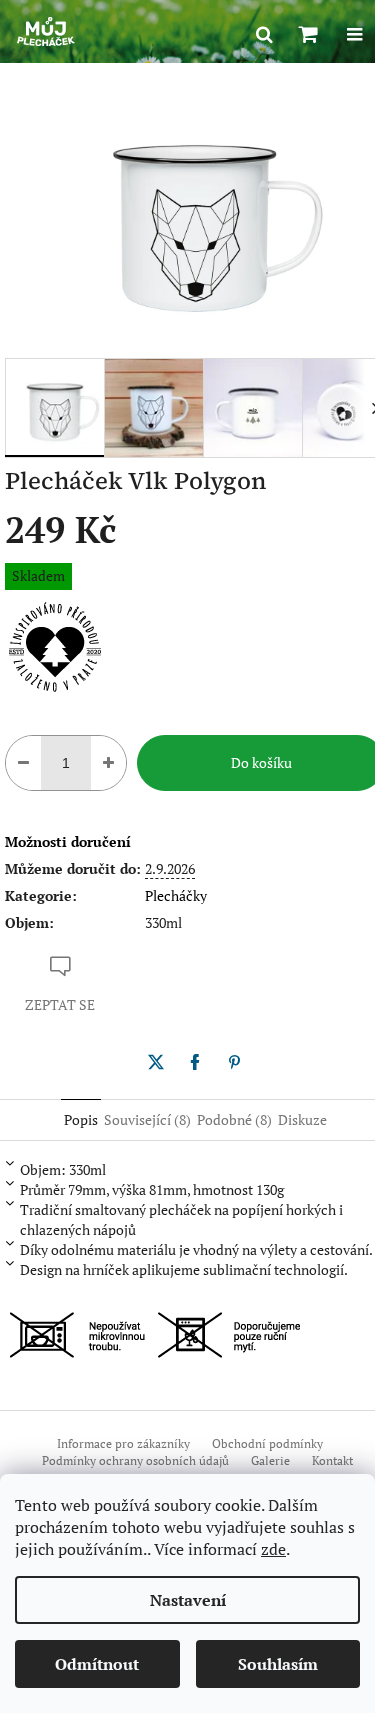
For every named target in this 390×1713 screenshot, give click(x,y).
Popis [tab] (81, 1119)
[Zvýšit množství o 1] (108, 763)
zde (273, 1549)
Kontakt (332, 1460)
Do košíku (261, 762)
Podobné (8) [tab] (234, 1119)
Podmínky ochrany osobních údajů (135, 1460)
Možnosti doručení (68, 841)
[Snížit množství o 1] (23, 763)
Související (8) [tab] (147, 1119)
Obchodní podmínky (267, 1443)
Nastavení (188, 1600)
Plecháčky (176, 895)
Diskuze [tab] (302, 1119)
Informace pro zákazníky (123, 1443)
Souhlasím (278, 1664)
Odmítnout (97, 1664)
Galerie (270, 1460)
